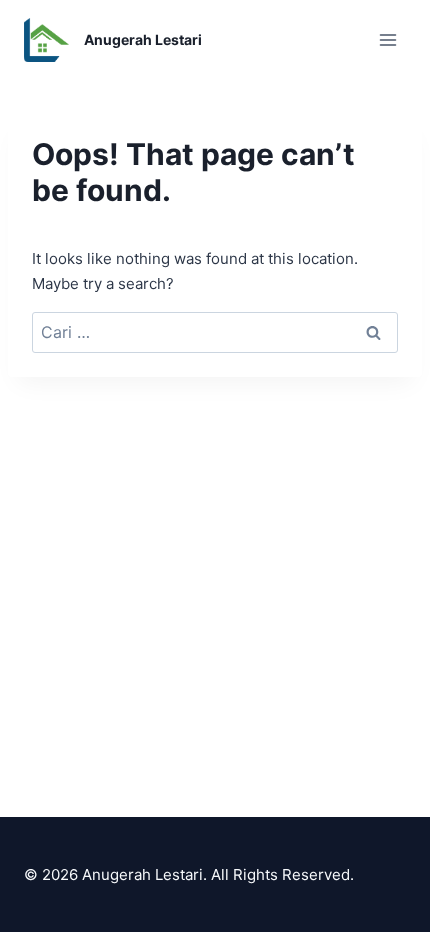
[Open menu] (387, 39)
